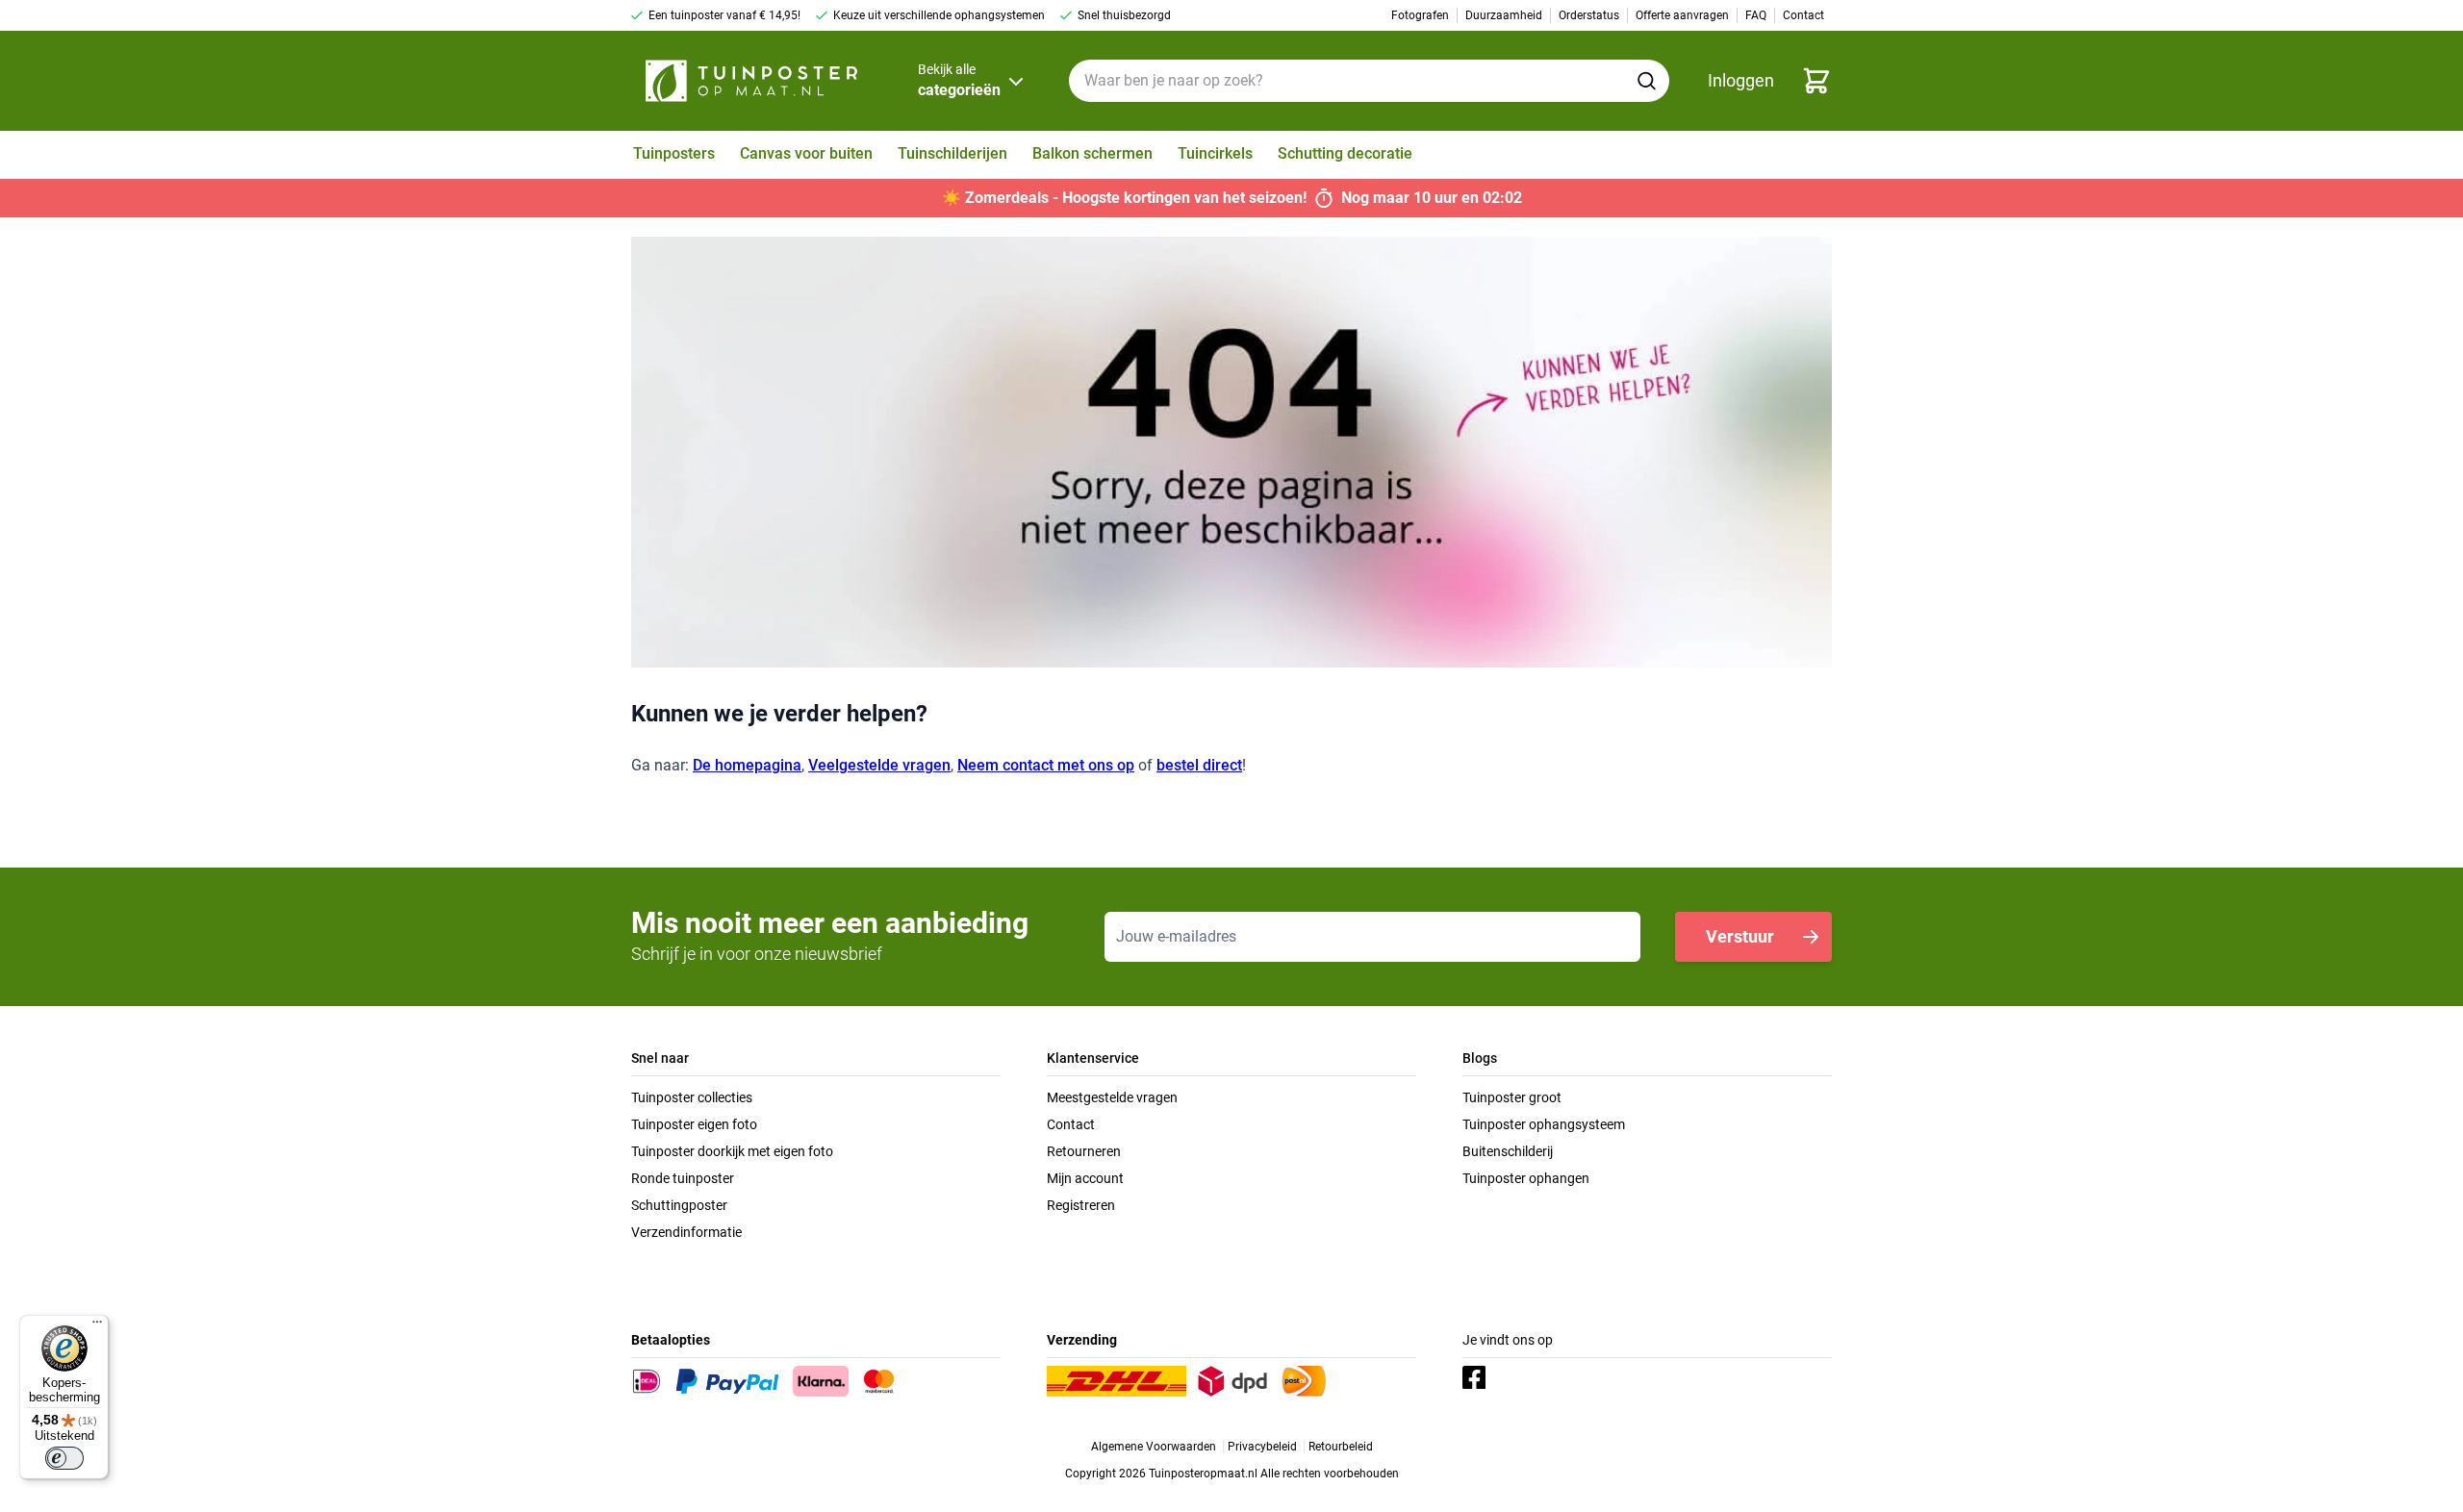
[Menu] (97, 1326)
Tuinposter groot (1512, 1097)
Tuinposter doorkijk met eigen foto (732, 1151)
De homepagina (747, 765)
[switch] (64, 1458)
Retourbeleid (1341, 1447)
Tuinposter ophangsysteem (1544, 1124)
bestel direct (1199, 765)
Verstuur (1740, 936)
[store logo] (751, 81)
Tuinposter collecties (692, 1097)
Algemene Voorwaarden (1154, 1447)
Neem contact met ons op (1046, 765)
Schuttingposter (679, 1205)
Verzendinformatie (686, 1232)
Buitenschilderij (1508, 1151)
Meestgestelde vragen (1112, 1097)
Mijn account (1085, 1178)
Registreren (1081, 1205)
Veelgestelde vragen (879, 765)
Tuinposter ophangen (1526, 1178)
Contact (1071, 1124)
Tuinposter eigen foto (694, 1124)
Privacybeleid (1262, 1447)
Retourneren (1084, 1151)
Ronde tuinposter (683, 1178)
